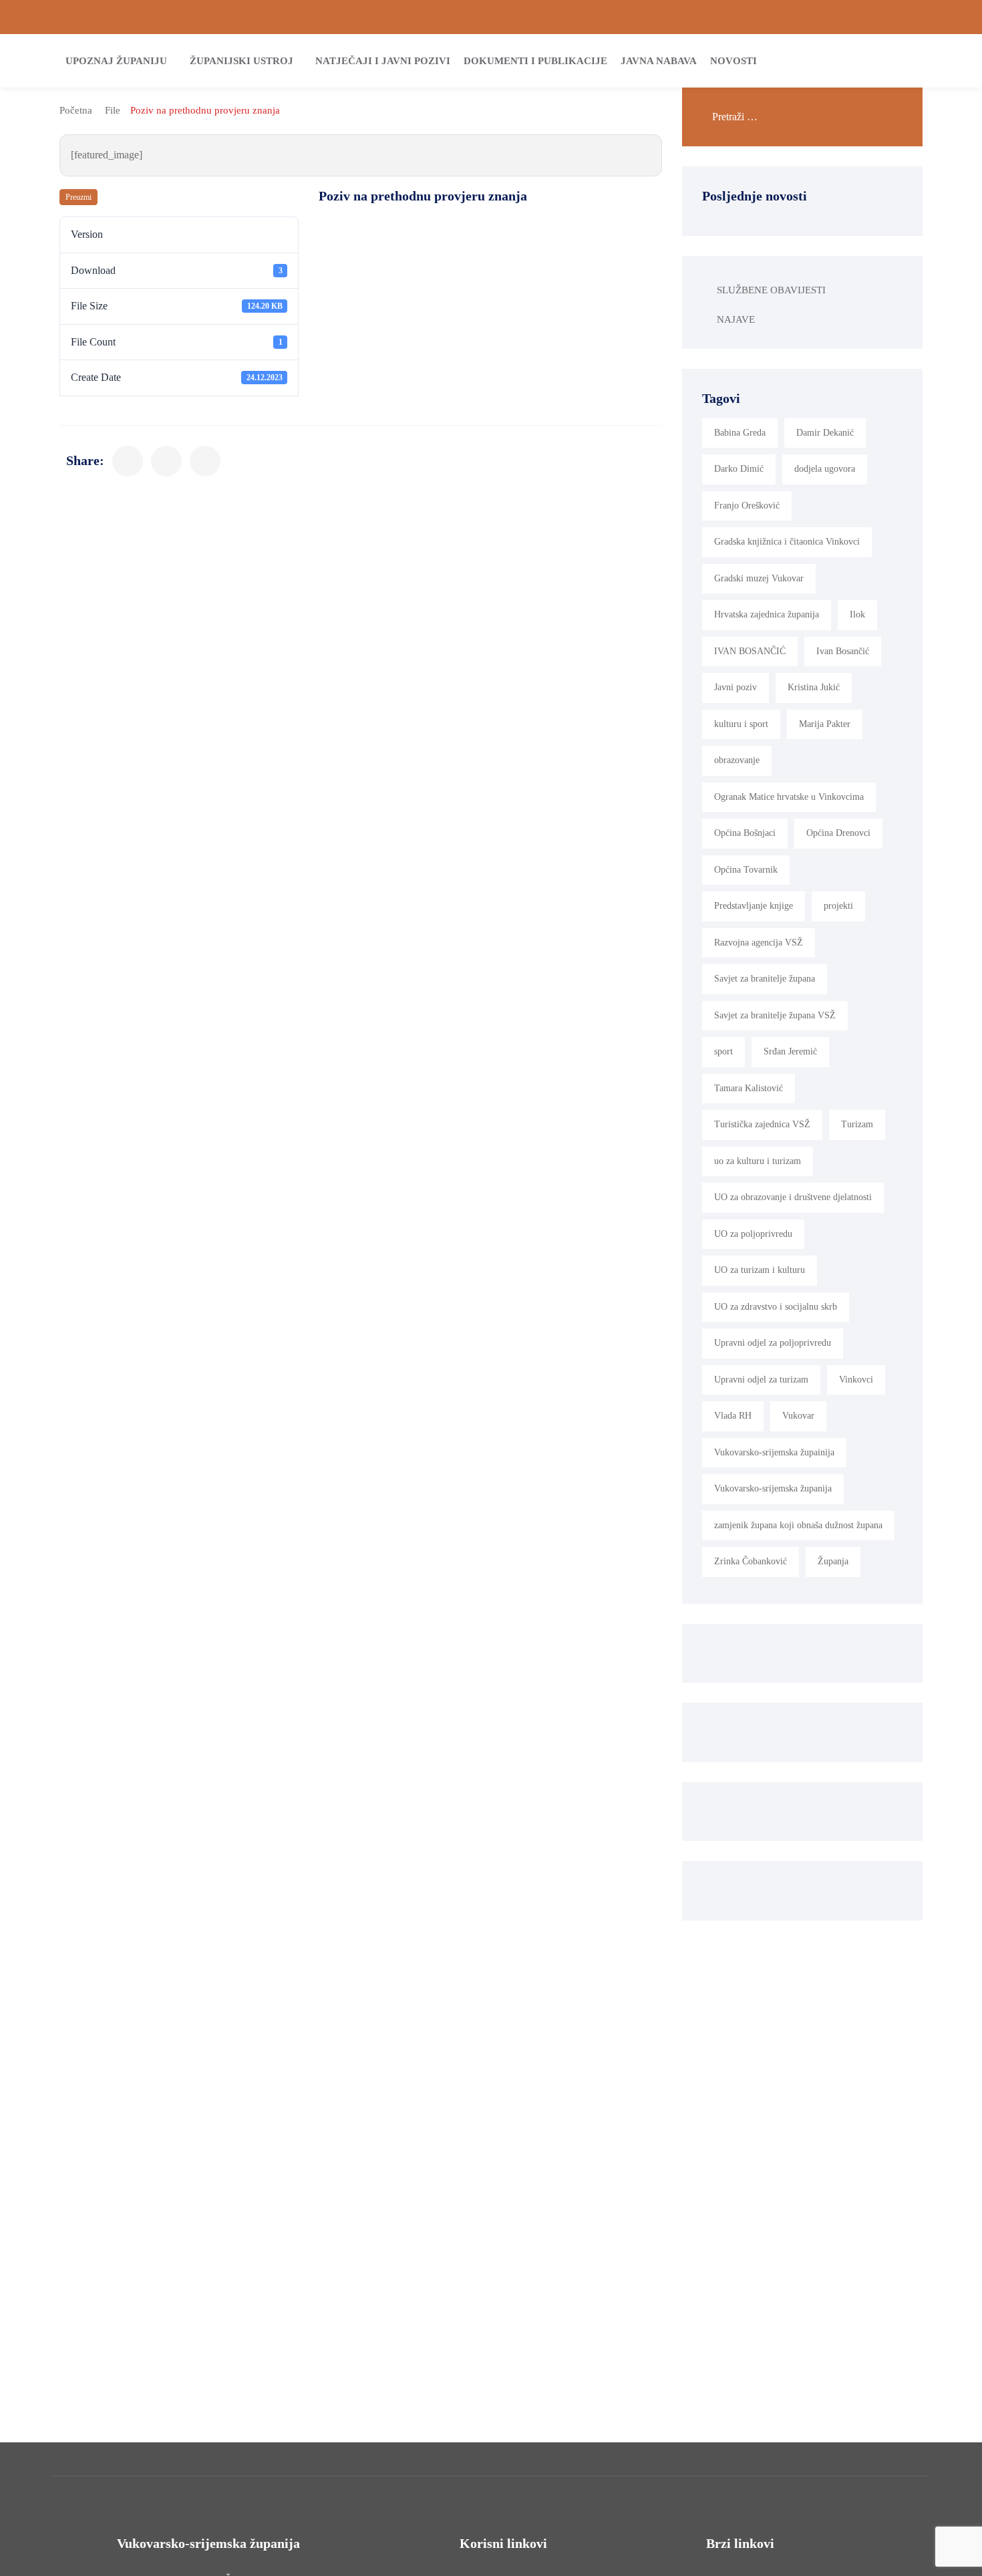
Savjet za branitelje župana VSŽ (775, 1015)
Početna (76, 110)
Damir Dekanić (825, 433)
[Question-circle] (25, 17)
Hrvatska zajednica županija (767, 614)
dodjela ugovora (825, 469)
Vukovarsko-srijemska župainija (774, 1452)
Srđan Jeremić (790, 1051)
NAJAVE (736, 319)
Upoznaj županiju (116, 61)
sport (723, 1051)
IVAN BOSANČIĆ (750, 651)
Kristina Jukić (814, 687)
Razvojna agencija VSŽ (759, 943)
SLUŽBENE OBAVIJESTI (771, 290)
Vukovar (798, 1416)
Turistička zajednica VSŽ (762, 1124)
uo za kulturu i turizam (758, 1161)
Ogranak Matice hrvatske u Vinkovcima (789, 797)
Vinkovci (856, 1380)
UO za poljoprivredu (753, 1234)
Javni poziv (735, 687)
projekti (838, 906)
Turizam (857, 1124)
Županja (833, 1561)
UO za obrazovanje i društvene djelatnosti (793, 1197)
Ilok (857, 614)
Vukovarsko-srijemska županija (773, 1488)
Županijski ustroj (241, 61)
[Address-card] (47, 17)
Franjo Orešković (747, 506)
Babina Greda (740, 433)
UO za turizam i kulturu (760, 1270)
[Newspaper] (889, 17)
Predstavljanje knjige (754, 906)
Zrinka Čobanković (751, 1561)
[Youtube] (957, 17)
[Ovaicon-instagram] (935, 17)
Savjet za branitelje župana (765, 979)
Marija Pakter (825, 724)
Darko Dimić (739, 469)
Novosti (733, 61)
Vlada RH (733, 1416)
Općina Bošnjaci (745, 833)
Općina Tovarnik (746, 870)
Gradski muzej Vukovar (759, 578)
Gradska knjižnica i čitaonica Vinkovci (787, 542)
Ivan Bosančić (843, 651)
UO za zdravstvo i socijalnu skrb (776, 1307)
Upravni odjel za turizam (761, 1380)
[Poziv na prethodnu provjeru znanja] (128, 461)
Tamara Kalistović (749, 1088)
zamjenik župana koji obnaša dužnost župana (798, 1525)
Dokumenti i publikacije (535, 61)
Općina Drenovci (838, 833)
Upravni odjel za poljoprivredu (773, 1343)
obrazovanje (737, 760)
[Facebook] (912, 17)
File (113, 110)
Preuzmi (78, 197)
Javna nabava (659, 61)
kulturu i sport (741, 724)
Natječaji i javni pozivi (383, 61)
